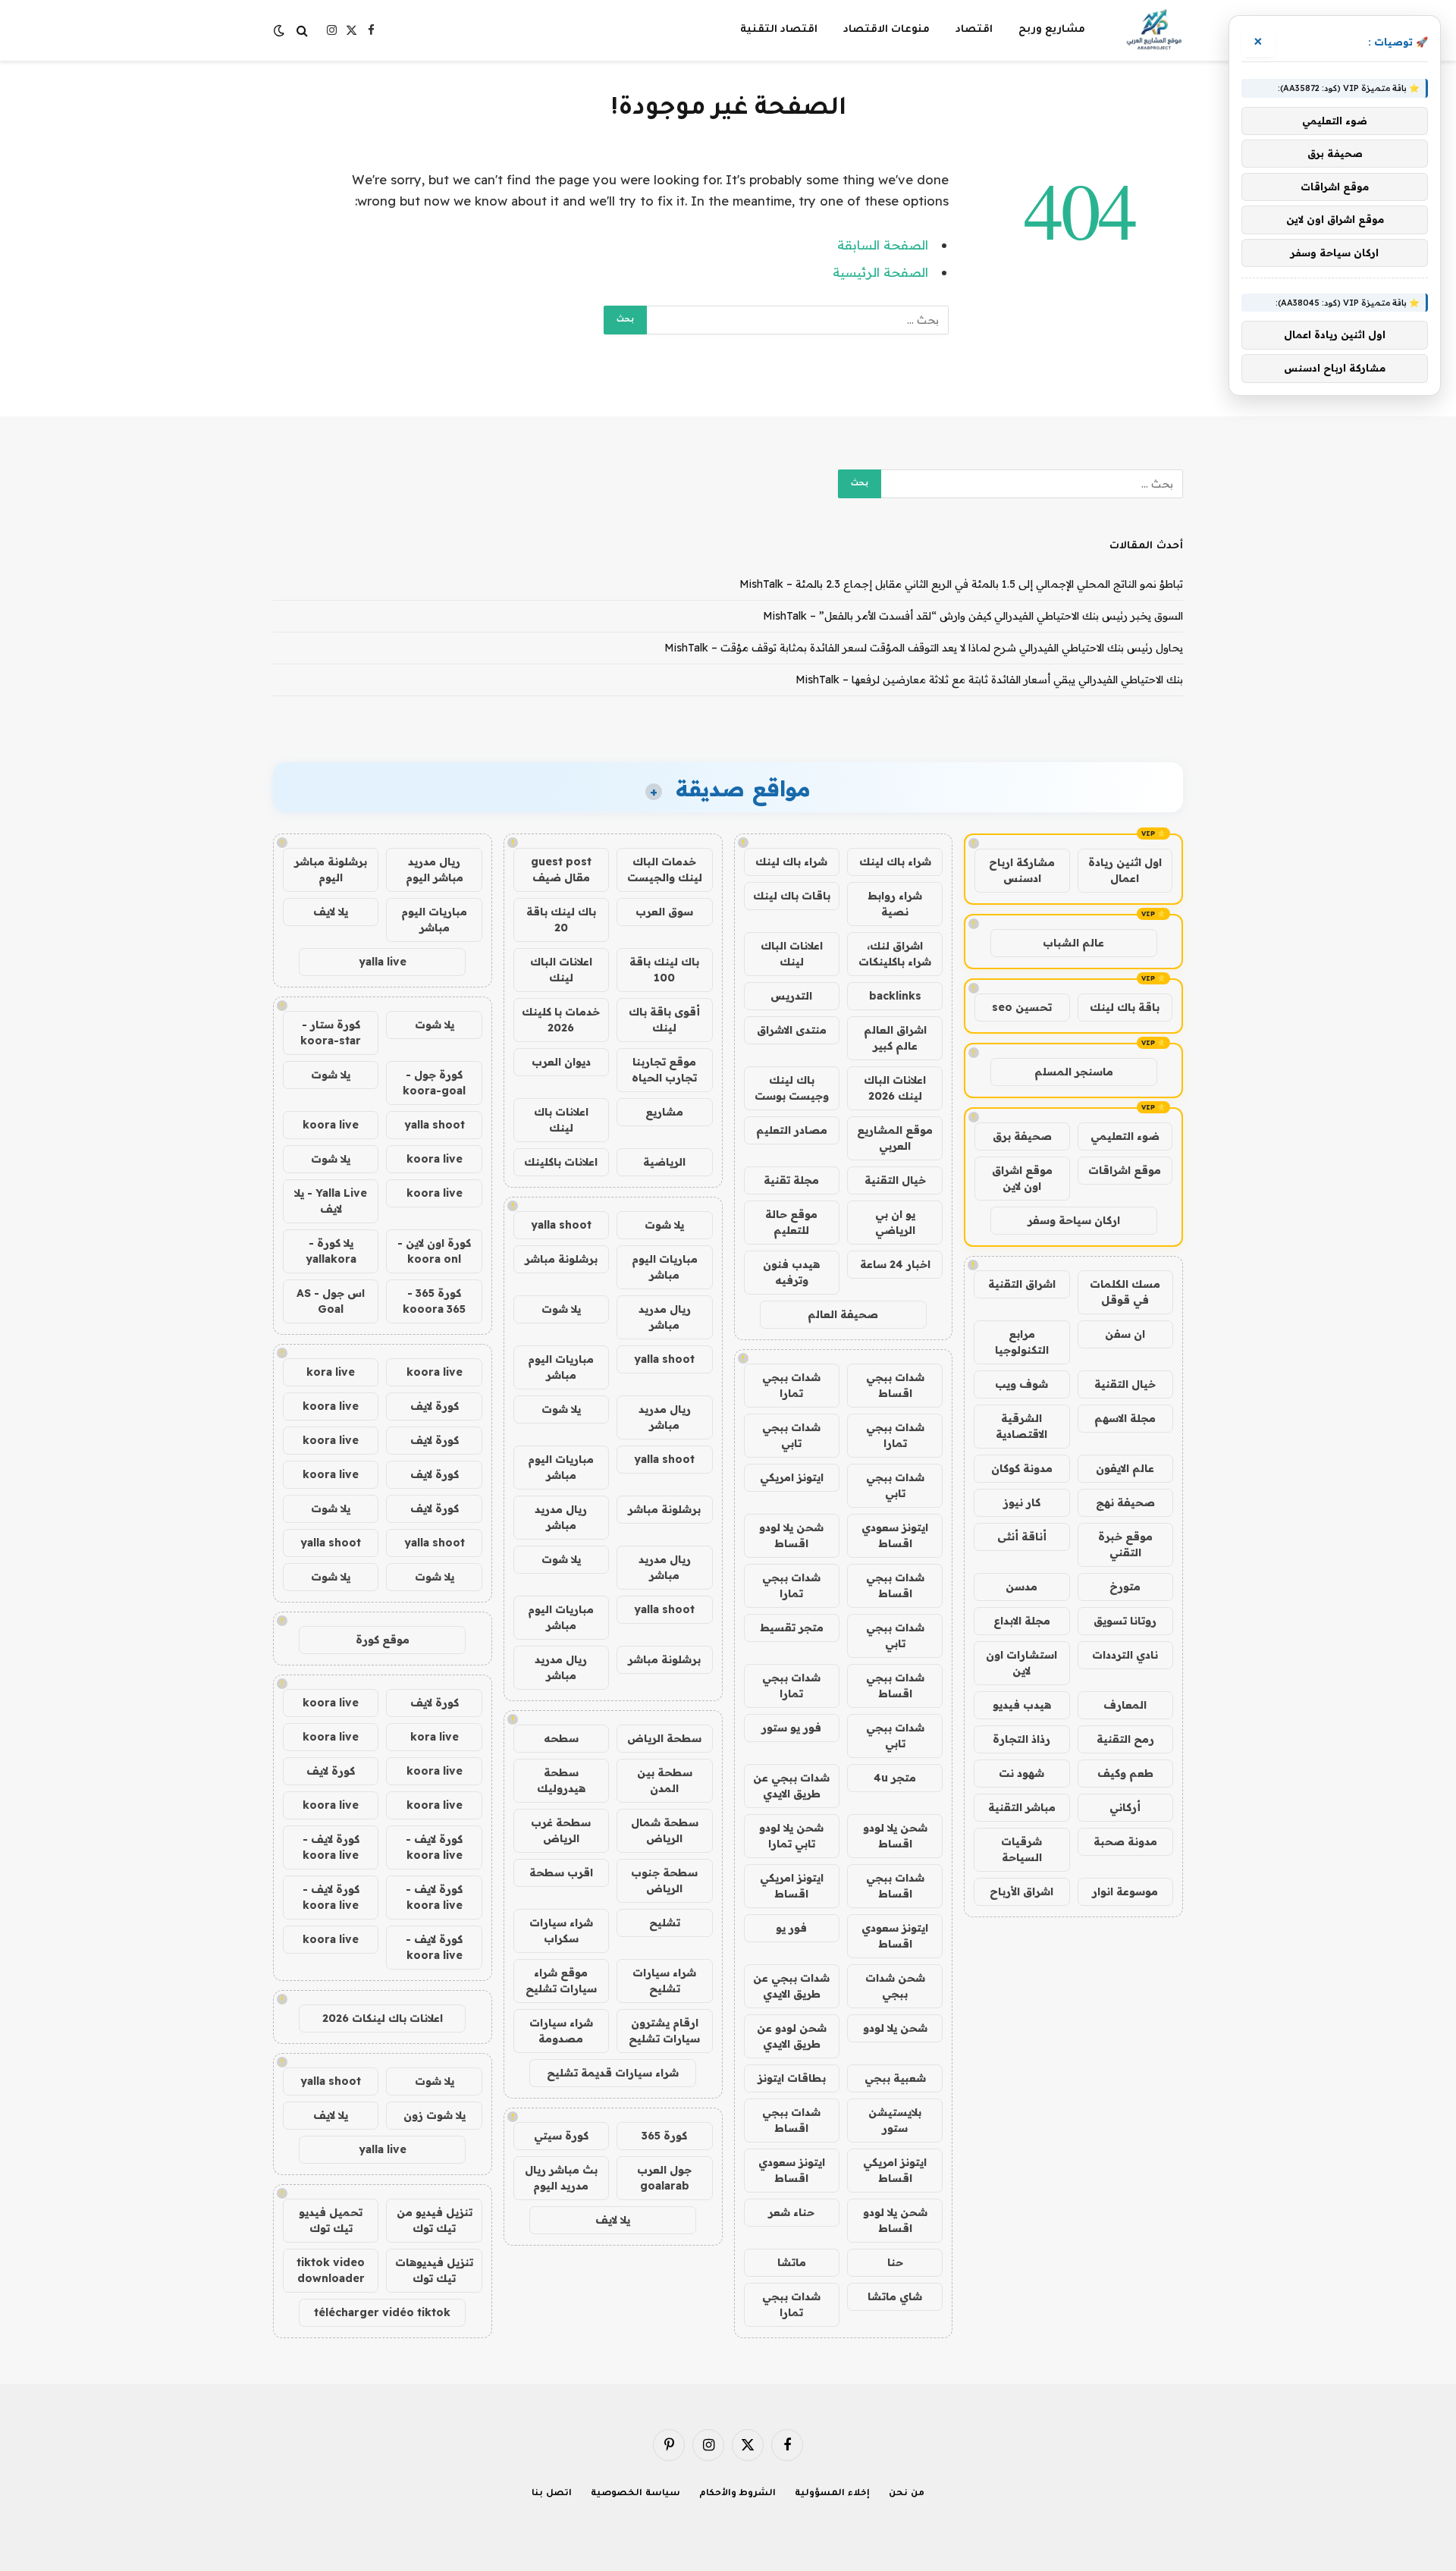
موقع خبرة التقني (1125, 1544)
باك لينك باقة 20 (561, 920)
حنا (895, 2262)
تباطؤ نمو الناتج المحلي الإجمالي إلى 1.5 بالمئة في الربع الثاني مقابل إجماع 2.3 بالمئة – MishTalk (961, 584)
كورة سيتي (561, 2136)
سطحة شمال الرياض (665, 1830)
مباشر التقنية (1022, 1807)
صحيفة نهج (1125, 1502)
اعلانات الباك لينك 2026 (895, 1088)
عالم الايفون (1125, 1468)
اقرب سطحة (561, 1873)
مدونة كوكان (1022, 1468)
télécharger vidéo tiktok (382, 2312)
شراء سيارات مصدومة (561, 2031)
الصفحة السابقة (883, 245)
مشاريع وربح (1052, 30)
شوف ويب (1021, 1384)
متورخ (1125, 1587)
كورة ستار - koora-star (331, 1033)
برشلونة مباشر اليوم (331, 870)
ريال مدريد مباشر (665, 1317)
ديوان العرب (561, 1062)
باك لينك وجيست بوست (792, 1088)
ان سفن (1125, 1334)
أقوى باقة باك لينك (664, 1020)
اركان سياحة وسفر (1074, 1220)
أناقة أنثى (1022, 1537)
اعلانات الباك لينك (792, 954)
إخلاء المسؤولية (832, 2494)
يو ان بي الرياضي (895, 1222)
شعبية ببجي (895, 2078)
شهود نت (1021, 1773)
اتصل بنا (552, 2494)
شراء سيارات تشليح (664, 1981)
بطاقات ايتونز (792, 2078)
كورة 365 (664, 2136)
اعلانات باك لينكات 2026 (383, 2018)
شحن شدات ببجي (895, 1986)
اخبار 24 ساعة (895, 1264)
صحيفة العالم (843, 1314)
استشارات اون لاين (1021, 1663)
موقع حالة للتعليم (791, 1222)
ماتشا (792, 2262)
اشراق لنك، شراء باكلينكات (895, 954)
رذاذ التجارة (1021, 1739)
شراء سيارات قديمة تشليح (613, 2073)
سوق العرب (664, 912)
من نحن (907, 2494)
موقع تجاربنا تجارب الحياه (664, 1070)
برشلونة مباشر (561, 1259)
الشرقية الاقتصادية (1021, 1426)
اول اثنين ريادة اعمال (1125, 870)
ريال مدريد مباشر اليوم (435, 870)
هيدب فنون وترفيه (791, 1272)
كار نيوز (1022, 1502)
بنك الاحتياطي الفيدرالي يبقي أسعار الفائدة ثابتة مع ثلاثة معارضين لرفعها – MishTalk (989, 680)
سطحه (561, 1738)
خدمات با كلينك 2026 (561, 1020)
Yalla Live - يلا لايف (331, 1201)
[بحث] (302, 31)
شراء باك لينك (895, 862)
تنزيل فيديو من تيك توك (435, 2220)
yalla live (383, 962)
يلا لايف (613, 2220)
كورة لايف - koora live (434, 1847)
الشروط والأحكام (738, 2494)
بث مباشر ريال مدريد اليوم (561, 2178)
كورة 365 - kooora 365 (434, 1301)
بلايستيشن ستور (895, 2120)
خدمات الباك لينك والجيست (665, 870)
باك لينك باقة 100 (664, 970)
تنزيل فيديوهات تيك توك (434, 2270)
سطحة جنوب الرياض (664, 1880)
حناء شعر (791, 2212)
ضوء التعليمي (1125, 1136)
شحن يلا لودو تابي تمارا (791, 1836)
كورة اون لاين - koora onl (434, 1251)
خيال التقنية (1125, 1384)
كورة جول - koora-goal (434, 1083)
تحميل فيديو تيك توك (331, 2220)
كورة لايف (435, 1406)
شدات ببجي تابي (791, 1435)
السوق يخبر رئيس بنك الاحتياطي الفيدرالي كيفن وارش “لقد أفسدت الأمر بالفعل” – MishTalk (973, 616)
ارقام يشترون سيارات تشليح (664, 2031)
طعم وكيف (1125, 1773)
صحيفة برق (1022, 1136)
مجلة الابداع (1022, 1621)
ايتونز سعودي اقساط (895, 1535)
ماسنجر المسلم (1074, 1072)
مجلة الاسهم (1125, 1418)
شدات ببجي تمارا (791, 1385)
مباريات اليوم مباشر (665, 1267)
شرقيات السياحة (1021, 1849)
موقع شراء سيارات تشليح (561, 1981)
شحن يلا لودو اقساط (791, 1535)
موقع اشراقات (1125, 1170)
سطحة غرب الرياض (561, 1830)
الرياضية (664, 1162)
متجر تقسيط (792, 1628)
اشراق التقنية (1022, 1284)
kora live (331, 1372)
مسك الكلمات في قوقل (1125, 1292)
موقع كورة (383, 1640)
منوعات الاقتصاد (886, 30)
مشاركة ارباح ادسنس (1022, 870)
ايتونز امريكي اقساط (792, 1886)
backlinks (895, 996)
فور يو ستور (791, 1728)
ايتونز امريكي (792, 1477)
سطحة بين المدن (665, 1780)
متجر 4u (895, 1778)
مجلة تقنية (791, 1180)
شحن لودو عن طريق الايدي (792, 2036)
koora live (331, 1125)
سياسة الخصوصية (635, 2494)
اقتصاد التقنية (779, 30)
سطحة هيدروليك (561, 1780)
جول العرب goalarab (664, 2178)
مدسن (1021, 1587)
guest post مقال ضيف (561, 870)
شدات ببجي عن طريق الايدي (791, 1786)
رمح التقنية (1125, 1739)
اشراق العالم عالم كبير (895, 1038)
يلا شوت (664, 1225)
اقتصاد (974, 30)
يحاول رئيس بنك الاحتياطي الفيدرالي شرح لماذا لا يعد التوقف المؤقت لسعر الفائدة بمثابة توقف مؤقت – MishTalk (924, 648)
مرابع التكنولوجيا (1022, 1342)
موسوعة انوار (1125, 1891)
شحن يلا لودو (895, 2028)
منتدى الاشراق (792, 1030)
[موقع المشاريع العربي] (1154, 30)
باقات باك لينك (792, 896)
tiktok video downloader (331, 2270)
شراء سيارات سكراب (561, 1931)
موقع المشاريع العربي (895, 1138)
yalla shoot (561, 1225)
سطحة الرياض (664, 1738)
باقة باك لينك (1125, 1007)
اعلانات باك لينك (561, 1120)
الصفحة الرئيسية (880, 272)
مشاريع (664, 1112)
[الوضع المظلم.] (281, 30)
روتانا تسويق (1125, 1621)
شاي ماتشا (895, 2296)
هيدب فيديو (1022, 1705)
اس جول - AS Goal (331, 1301)
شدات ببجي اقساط (895, 1385)
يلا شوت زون (435, 2115)
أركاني (1125, 1807)
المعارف (1125, 1705)
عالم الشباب (1073, 943)
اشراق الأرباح (1021, 1891)
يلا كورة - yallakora (331, 1251)
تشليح (665, 1923)
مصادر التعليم (792, 1130)
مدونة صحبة (1125, 1841)
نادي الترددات (1125, 1655)
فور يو (791, 1928)
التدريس (791, 996)
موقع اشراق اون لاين (1022, 1178)
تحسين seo (1022, 1007)
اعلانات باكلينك (561, 1162)
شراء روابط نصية (895, 904)
